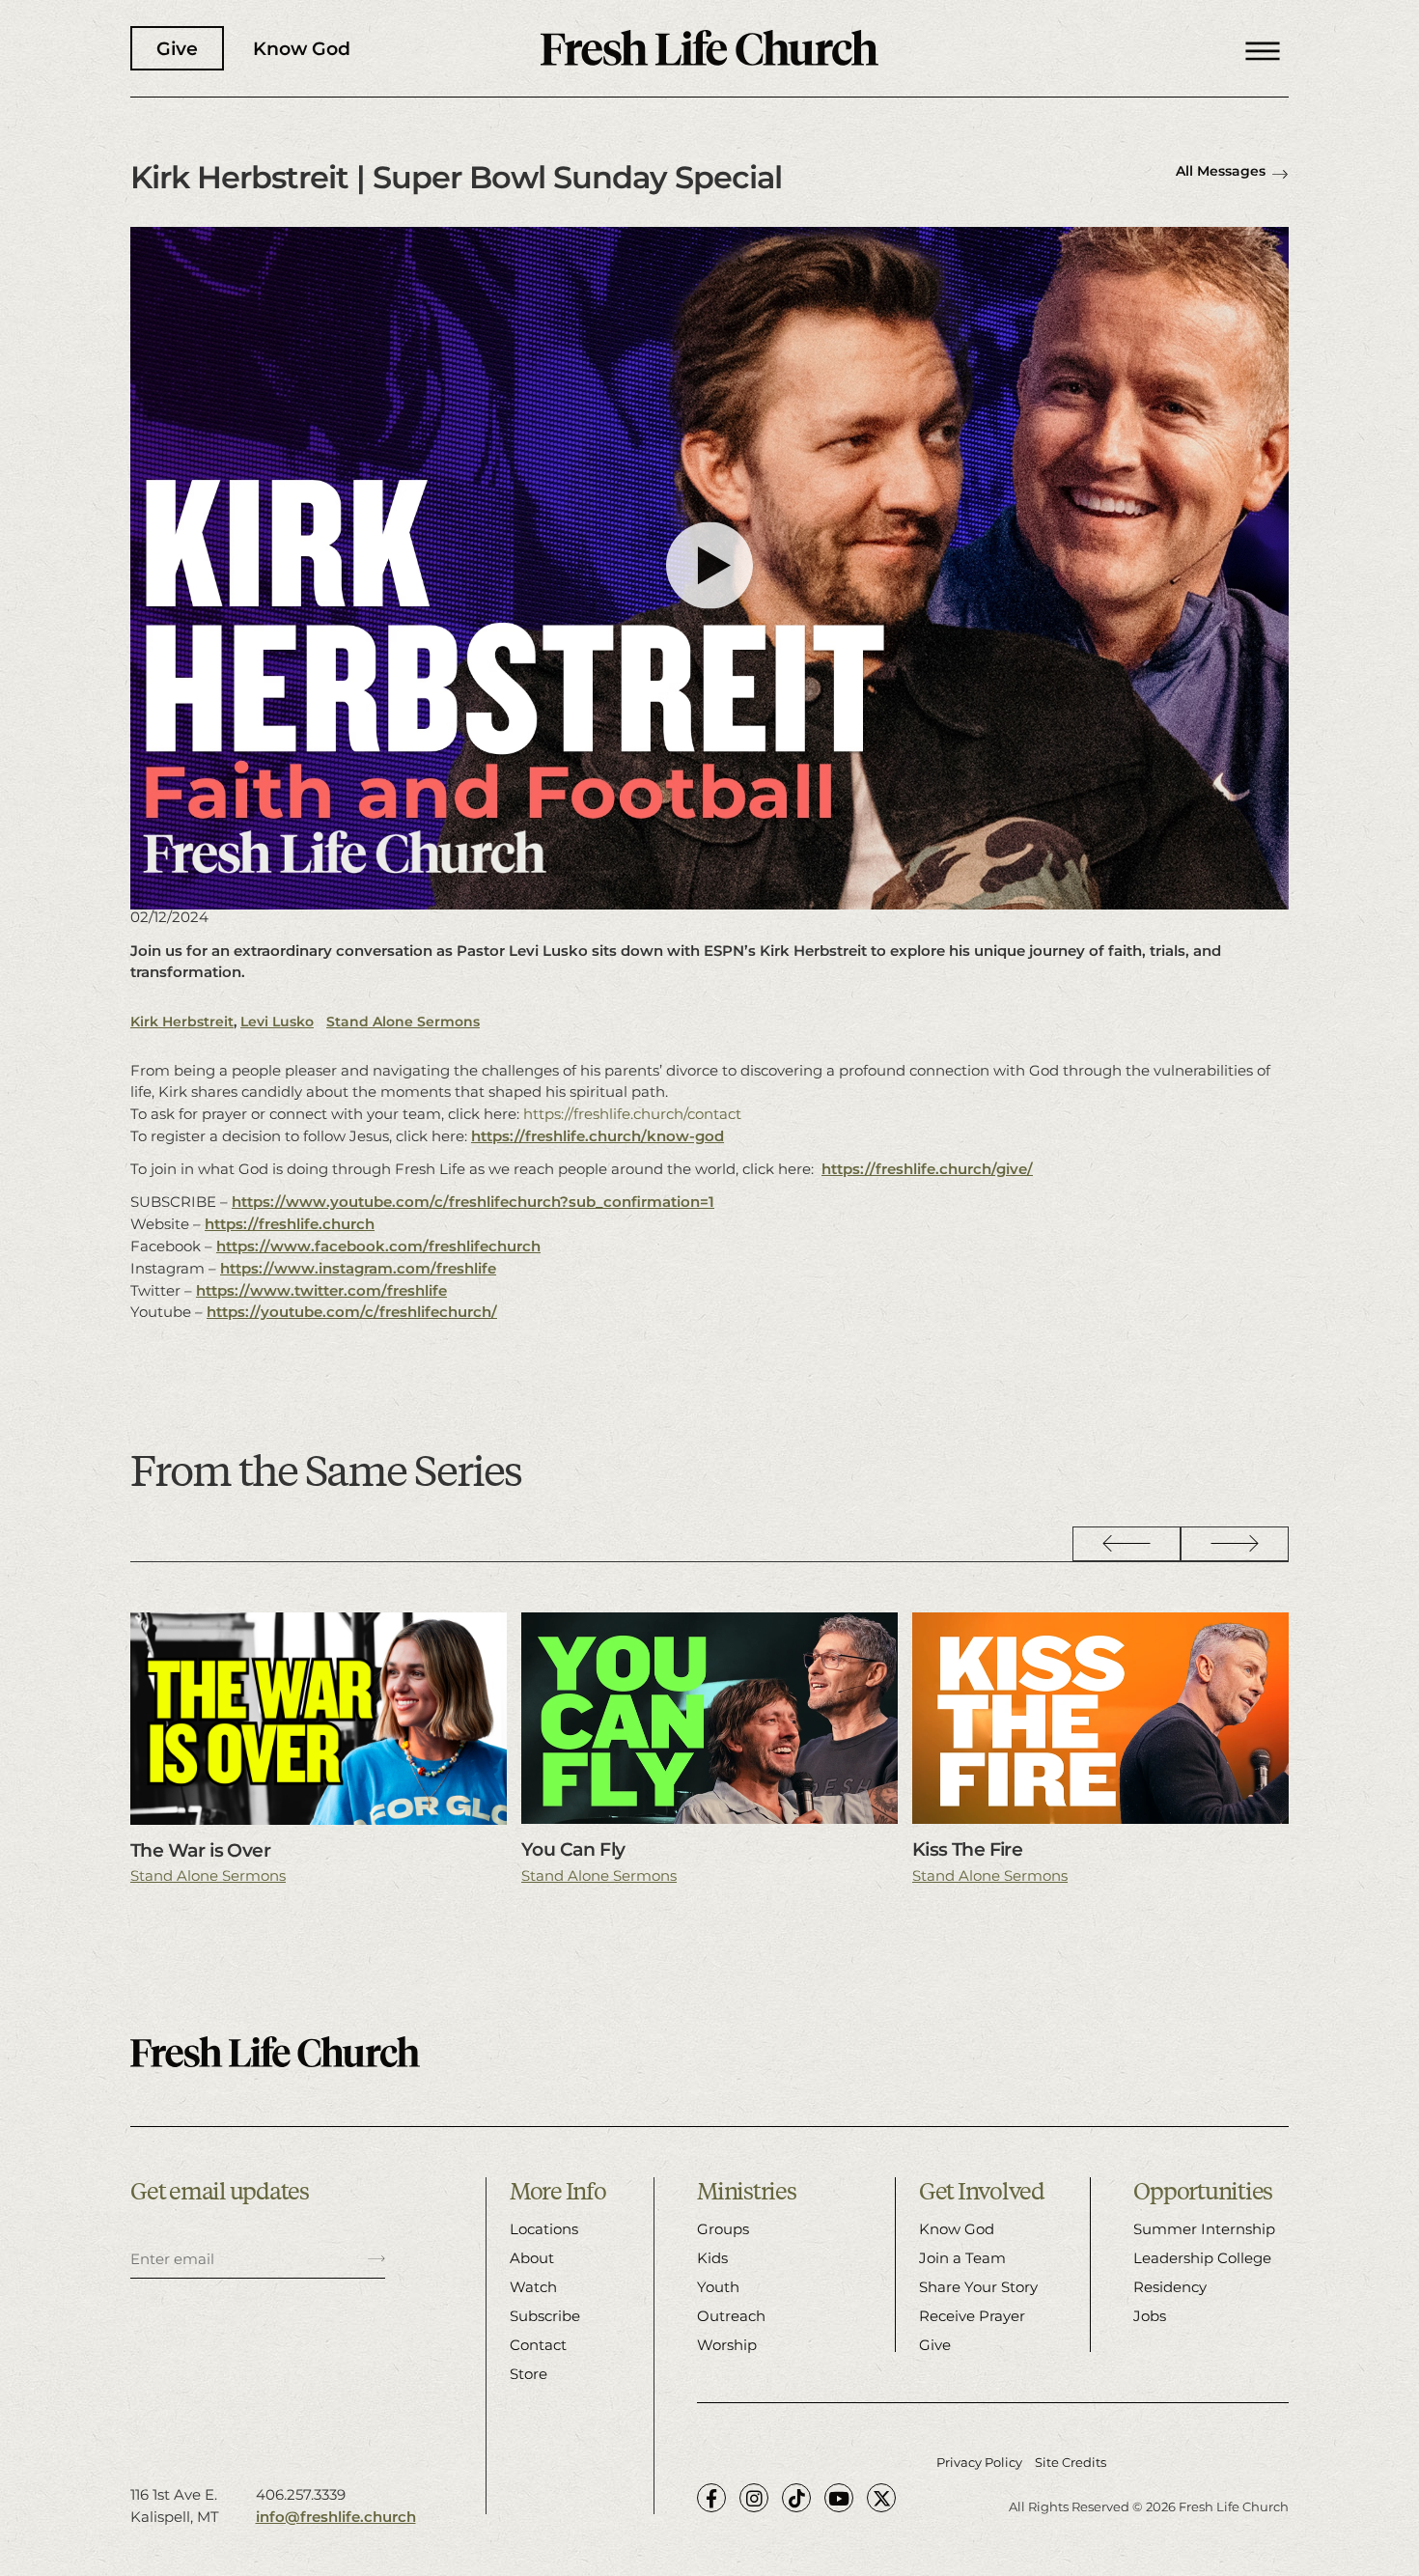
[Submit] (376, 2259)
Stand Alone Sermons (403, 1022)
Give (177, 48)
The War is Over (200, 1850)
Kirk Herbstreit (182, 1022)
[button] (1263, 48)
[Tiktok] (796, 2498)
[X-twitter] (881, 2498)
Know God (302, 48)
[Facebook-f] (711, 2498)
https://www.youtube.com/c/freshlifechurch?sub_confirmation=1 (473, 1202)
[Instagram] (754, 2498)
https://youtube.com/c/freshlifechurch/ (352, 1312)
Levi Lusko (277, 1022)
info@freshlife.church (336, 2517)
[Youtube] (839, 2498)
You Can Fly (573, 1849)
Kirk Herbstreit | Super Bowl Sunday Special (456, 177)
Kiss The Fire (967, 1849)
